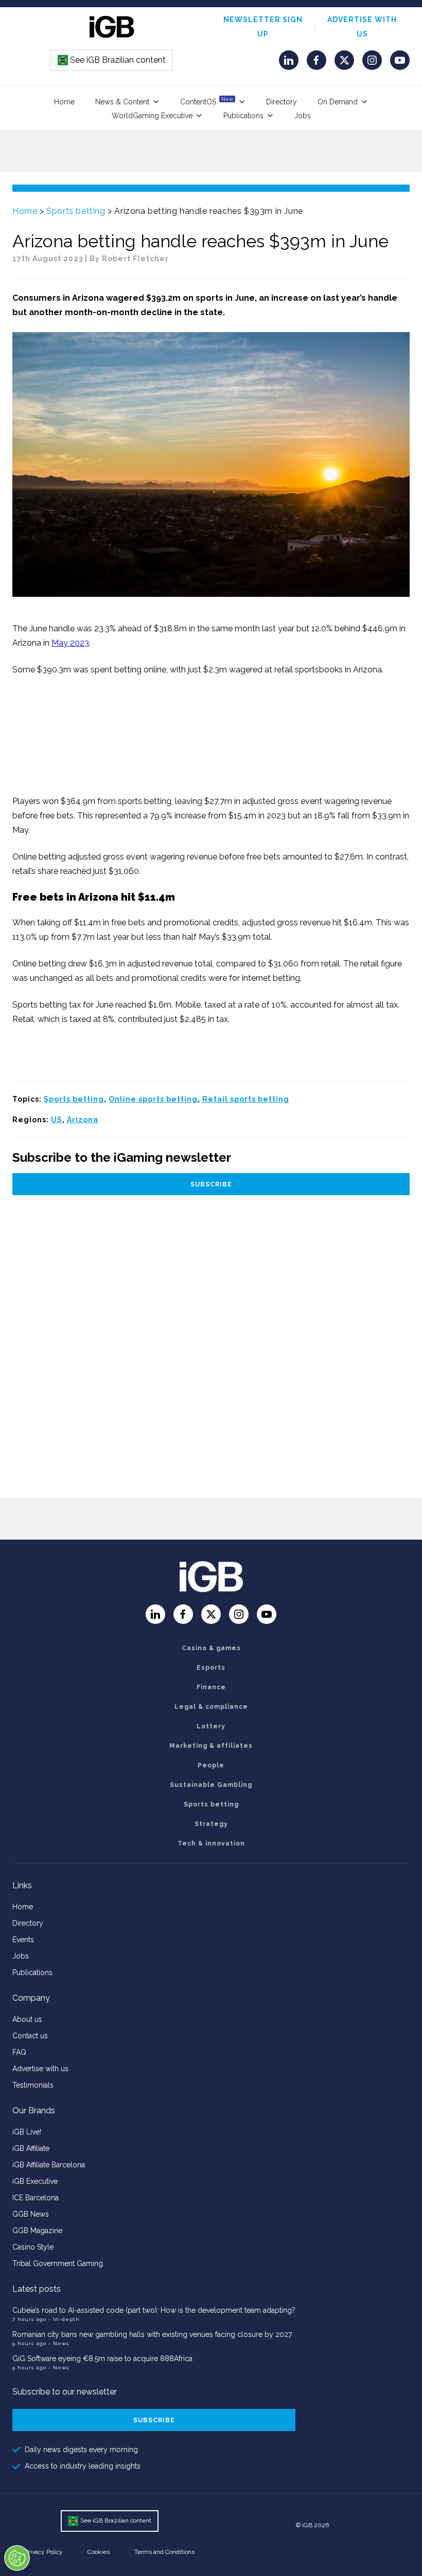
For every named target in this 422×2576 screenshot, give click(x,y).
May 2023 (70, 643)
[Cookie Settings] (17, 2558)
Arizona (83, 1120)
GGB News (31, 2214)
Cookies (99, 2552)
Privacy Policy (44, 2552)
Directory (282, 102)
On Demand (338, 102)
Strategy (211, 1824)
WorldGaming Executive (152, 116)
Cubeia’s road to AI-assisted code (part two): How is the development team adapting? (154, 2310)
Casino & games (211, 1648)
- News (59, 2343)
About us (27, 2019)
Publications (243, 116)
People (211, 1765)
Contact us (30, 2036)
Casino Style (33, 2247)
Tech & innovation (211, 1843)
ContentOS (207, 101)
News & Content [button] (122, 102)
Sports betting (76, 211)
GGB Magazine (37, 2231)
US (57, 1120)
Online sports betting (153, 1099)
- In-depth (64, 2319)
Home (64, 102)
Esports (211, 1668)
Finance (211, 1687)
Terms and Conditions (164, 2552)
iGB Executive (35, 2181)
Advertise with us (40, 2069)
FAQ (19, 2052)
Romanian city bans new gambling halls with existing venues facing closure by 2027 (152, 2334)
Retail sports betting (246, 1099)
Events (23, 1940)
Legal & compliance (211, 1707)
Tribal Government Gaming (58, 2263)
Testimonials (33, 2085)
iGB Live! (27, 2132)
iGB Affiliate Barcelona (49, 2165)
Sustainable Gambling (211, 1785)
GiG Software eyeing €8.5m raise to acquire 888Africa (102, 2359)
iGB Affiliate (31, 2148)
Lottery (211, 1726)
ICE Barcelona (36, 2198)
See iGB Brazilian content (112, 60)
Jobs (303, 116)
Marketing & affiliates (211, 1746)
